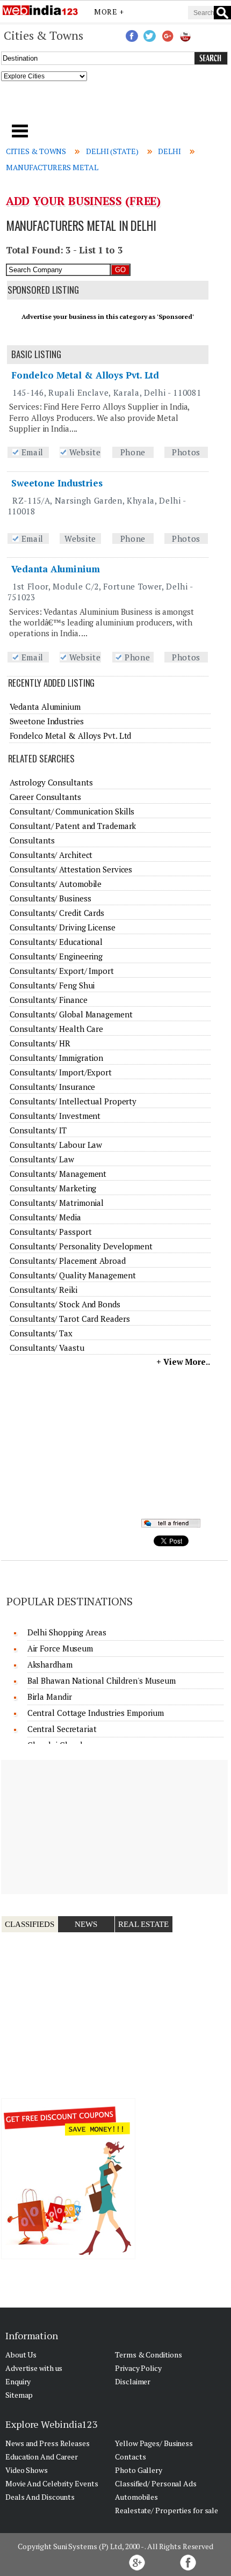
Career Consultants (45, 797)
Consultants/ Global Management (71, 1014)
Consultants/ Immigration (57, 1058)
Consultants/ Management (58, 1174)
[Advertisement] (116, 106)
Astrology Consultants (51, 782)
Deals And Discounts (40, 2497)
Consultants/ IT (38, 1130)
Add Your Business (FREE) (84, 201)
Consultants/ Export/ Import (62, 971)
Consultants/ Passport (51, 1232)
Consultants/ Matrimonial (57, 1203)
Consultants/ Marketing (53, 1188)
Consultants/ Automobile (56, 884)
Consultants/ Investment (55, 1116)
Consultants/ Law (42, 1159)
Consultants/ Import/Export (61, 1072)
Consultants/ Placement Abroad (68, 1261)
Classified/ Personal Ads (156, 2483)
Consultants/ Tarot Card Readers (70, 1319)
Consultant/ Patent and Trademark (73, 826)
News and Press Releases (48, 2443)
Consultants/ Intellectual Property (73, 1101)
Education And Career (42, 2457)
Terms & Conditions (148, 2355)
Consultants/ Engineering (56, 956)
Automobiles (136, 2497)
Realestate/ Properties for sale (167, 2510)
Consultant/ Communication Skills (72, 811)
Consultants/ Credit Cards (57, 913)
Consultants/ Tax (41, 1333)
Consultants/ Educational (56, 942)
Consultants (32, 840)
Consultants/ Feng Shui (52, 985)
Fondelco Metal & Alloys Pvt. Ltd (85, 375)
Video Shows (27, 2470)
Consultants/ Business (50, 898)
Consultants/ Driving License (63, 927)
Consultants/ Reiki (44, 1290)
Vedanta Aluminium (55, 569)
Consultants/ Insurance (53, 1087)
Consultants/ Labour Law (56, 1145)
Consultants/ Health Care (57, 1029)
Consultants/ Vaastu (47, 1348)
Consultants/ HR (40, 1043)
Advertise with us (34, 2368)
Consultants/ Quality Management (73, 1275)
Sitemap (19, 2395)
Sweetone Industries (57, 483)
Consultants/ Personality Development (81, 1246)
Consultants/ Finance (49, 1000)
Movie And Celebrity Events (52, 2483)
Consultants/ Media (45, 1217)
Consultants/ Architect (51, 855)
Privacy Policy (138, 2368)
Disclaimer (133, 2381)
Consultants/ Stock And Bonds (65, 1304)
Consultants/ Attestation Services (71, 869)
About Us (21, 2355)
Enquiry (18, 2381)
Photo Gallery (139, 2470)
